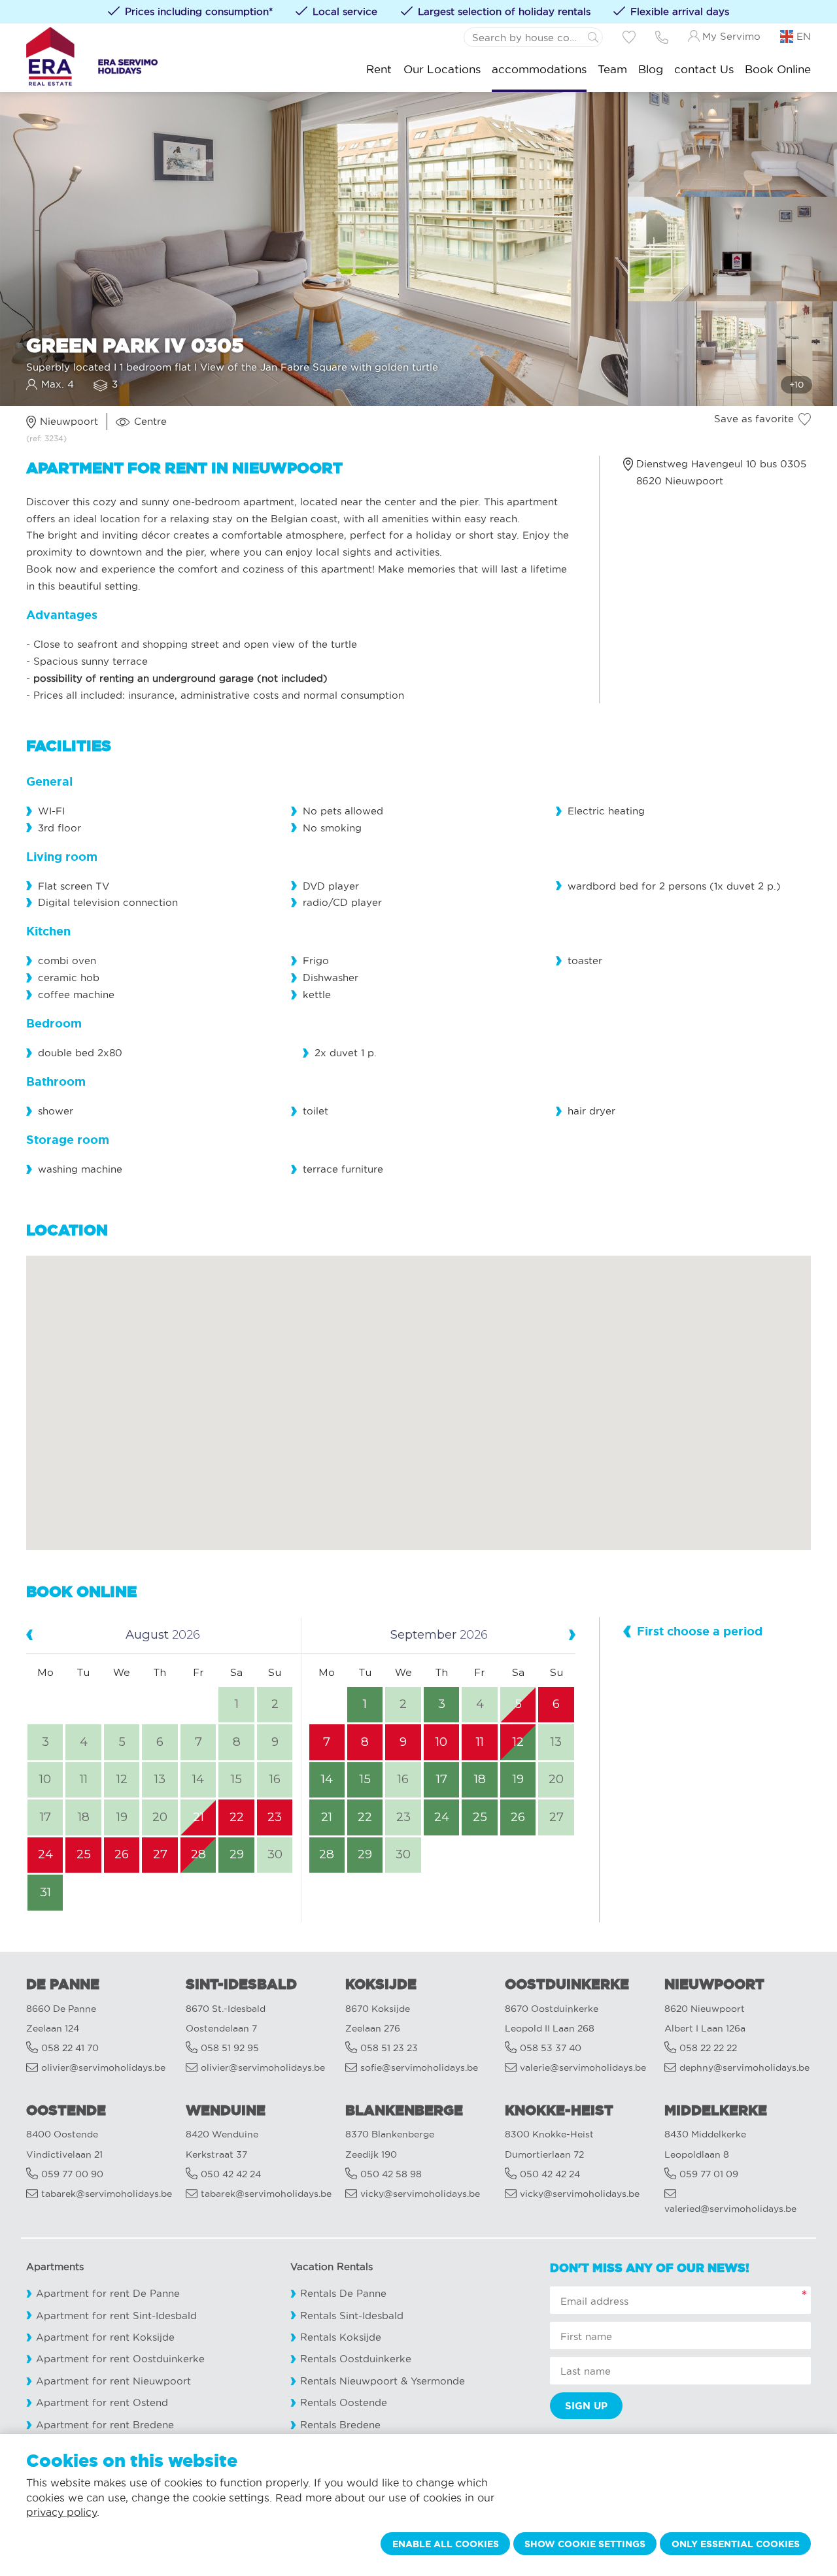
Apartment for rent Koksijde (105, 2337)
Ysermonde (438, 2381)
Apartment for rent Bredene (105, 2425)
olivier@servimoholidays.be (103, 2068)
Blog (651, 69)
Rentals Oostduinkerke (356, 2359)
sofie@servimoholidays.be (419, 2068)
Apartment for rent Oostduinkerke (120, 2359)
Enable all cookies (446, 2544)
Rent (379, 69)
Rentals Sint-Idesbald (352, 2316)
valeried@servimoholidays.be (730, 2209)
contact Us (704, 69)
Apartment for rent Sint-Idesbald (116, 2316)
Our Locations (442, 69)
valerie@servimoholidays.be (583, 2068)
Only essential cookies (736, 2544)
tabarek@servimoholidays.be (107, 2194)
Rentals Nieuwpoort (349, 2381)
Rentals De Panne (343, 2293)
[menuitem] (379, 69)
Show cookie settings (585, 2544)
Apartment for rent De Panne (108, 2293)
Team (612, 69)
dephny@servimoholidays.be (744, 2068)
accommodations (539, 69)
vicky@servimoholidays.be (420, 2194)
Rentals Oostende (344, 2402)
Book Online (778, 69)
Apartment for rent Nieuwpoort (113, 2381)
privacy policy (61, 2512)
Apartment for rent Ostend (102, 2402)
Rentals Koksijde (341, 2337)
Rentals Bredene (340, 2425)
